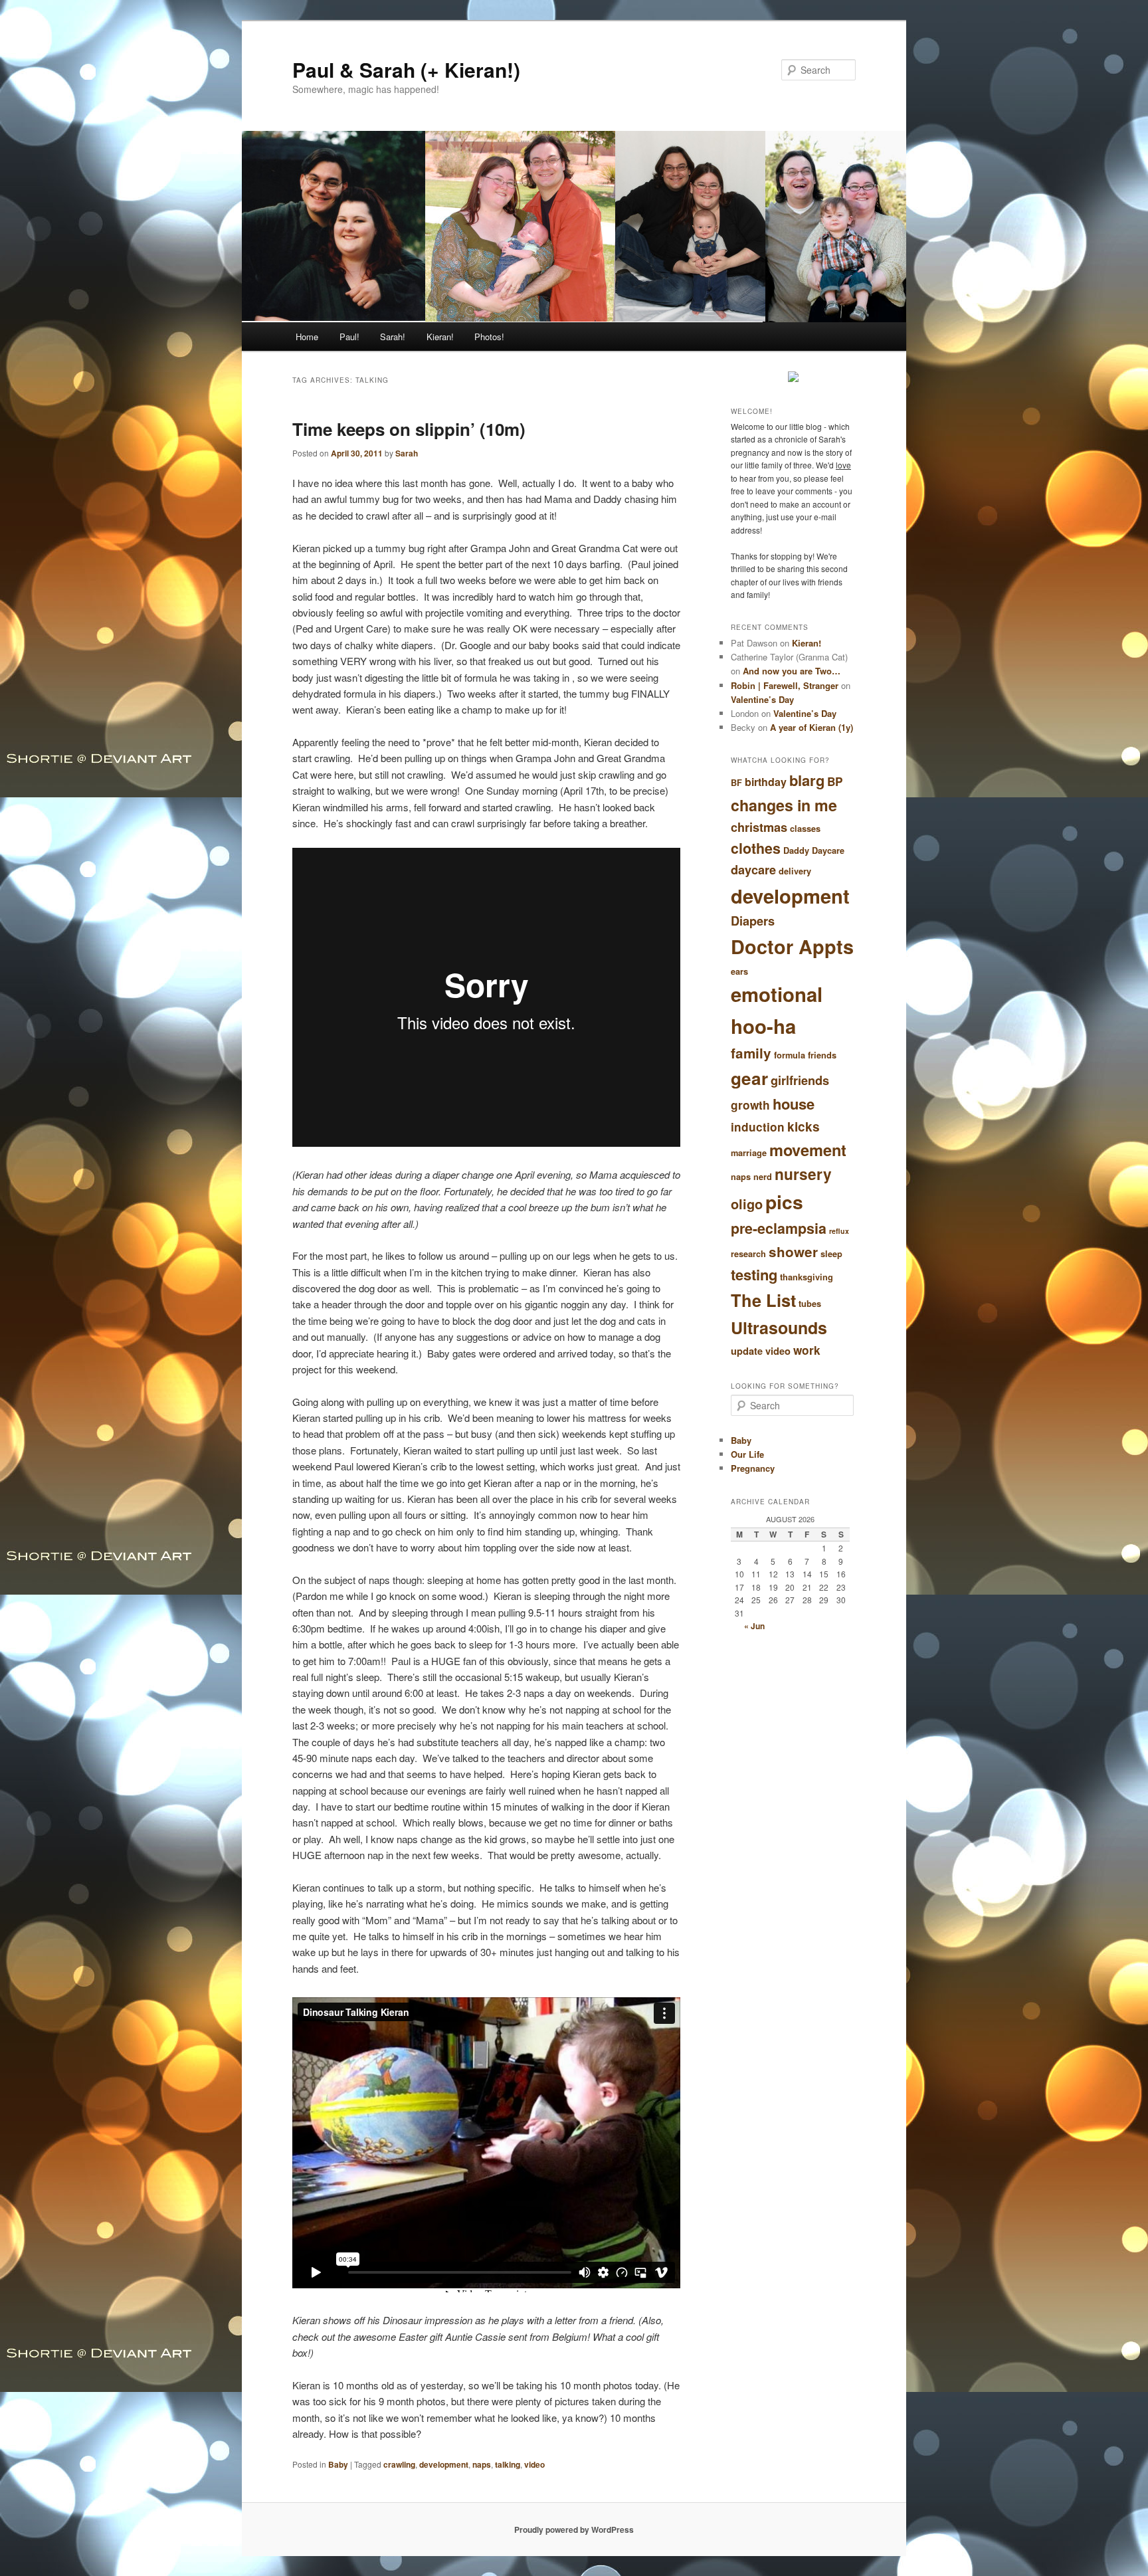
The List (763, 1300)
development (444, 2464)
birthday (766, 782)
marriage (749, 1153)
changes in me (784, 805)
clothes (756, 848)
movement (808, 1149)
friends (822, 1055)
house (794, 1104)
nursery (803, 1174)
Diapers (753, 921)
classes (805, 829)
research (748, 1254)
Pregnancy (753, 1468)
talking (508, 2464)
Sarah (407, 453)
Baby (338, 2464)
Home (307, 337)
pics (784, 1202)
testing (754, 1274)
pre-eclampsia (779, 1228)
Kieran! (440, 337)
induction (758, 1127)
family (751, 1053)
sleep (831, 1254)
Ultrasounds (779, 1328)
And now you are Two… (792, 671)
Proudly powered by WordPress (574, 2529)
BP (835, 781)
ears (739, 971)
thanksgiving (807, 1277)
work (807, 1350)
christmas (759, 827)
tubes (810, 1304)
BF (736, 783)
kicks (804, 1127)
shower (793, 1251)
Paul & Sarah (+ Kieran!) (406, 69)
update (747, 1351)
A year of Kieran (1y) (812, 727)
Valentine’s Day (762, 699)
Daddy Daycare (814, 850)
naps (482, 2464)
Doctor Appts (792, 946)
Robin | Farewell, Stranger (785, 685)
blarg (807, 780)
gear (749, 1078)
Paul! (349, 337)
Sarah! (393, 337)
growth (750, 1105)
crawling (399, 2464)
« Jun (754, 1626)
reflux (839, 1231)
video (534, 2464)
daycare (753, 870)
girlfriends (800, 1080)
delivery (795, 871)
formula (790, 1055)
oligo (747, 1204)
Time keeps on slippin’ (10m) (409, 429)
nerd (763, 1177)
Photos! (489, 337)
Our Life (747, 1454)
